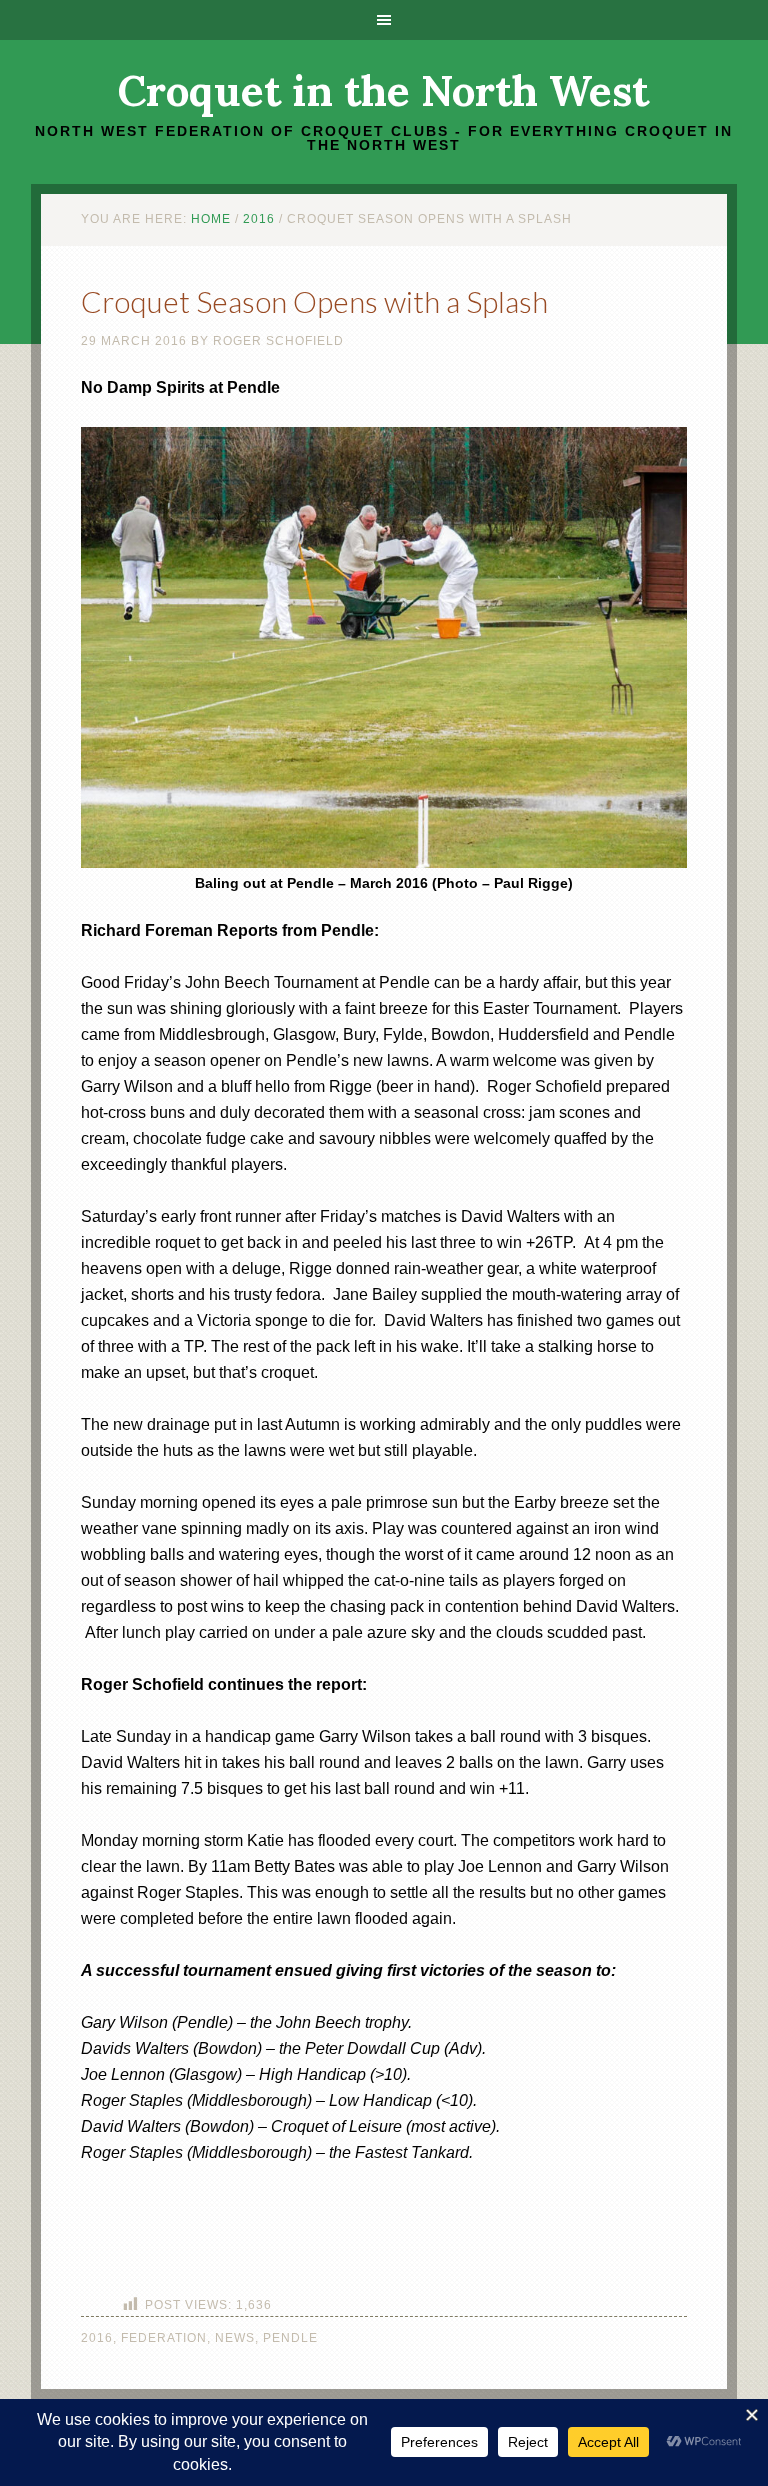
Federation (164, 2338)
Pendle (290, 2338)
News (235, 2338)
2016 (97, 2338)
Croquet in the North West (383, 91)
